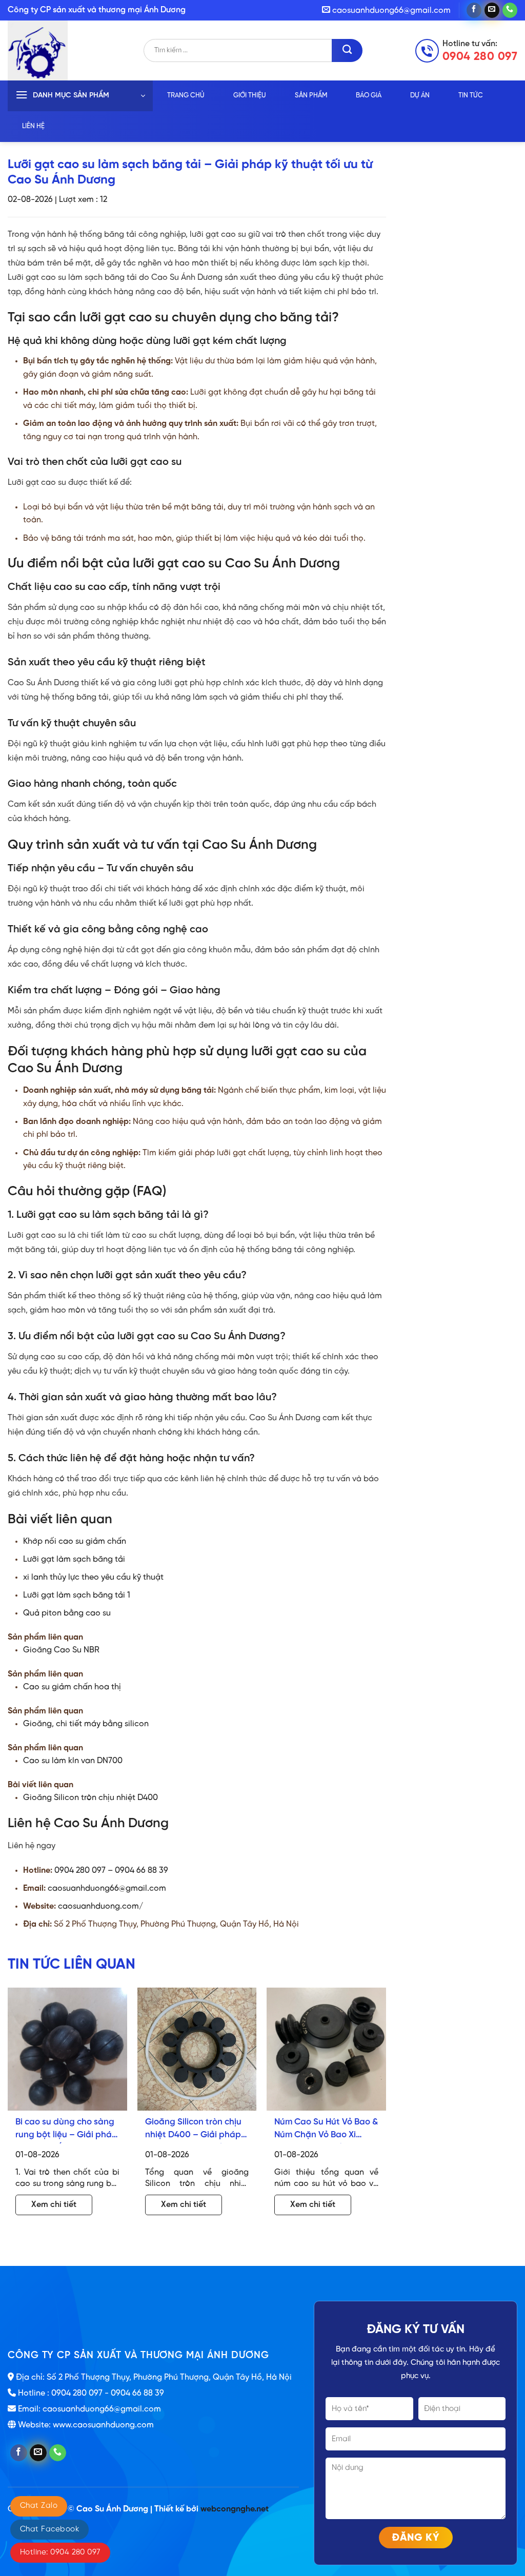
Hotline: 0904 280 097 (60, 2552)
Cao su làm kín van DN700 (73, 1761)
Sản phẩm (311, 96)
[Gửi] (347, 50)
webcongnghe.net (235, 2509)
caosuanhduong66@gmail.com (107, 1888)
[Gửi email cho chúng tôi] (492, 10)
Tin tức (471, 96)
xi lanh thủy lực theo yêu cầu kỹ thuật (93, 1577)
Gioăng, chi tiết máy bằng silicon (86, 1724)
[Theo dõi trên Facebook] (474, 10)
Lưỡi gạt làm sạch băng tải (74, 1559)
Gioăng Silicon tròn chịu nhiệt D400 (90, 1798)
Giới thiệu (250, 96)
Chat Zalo (39, 2506)
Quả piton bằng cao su (67, 1613)
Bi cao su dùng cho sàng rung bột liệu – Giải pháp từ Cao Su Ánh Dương (66, 2130)
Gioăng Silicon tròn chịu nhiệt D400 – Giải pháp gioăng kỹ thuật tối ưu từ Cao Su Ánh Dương (196, 2130)
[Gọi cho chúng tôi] (510, 10)
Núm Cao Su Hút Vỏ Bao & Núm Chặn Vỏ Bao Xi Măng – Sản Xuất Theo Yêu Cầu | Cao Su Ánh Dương (326, 2130)
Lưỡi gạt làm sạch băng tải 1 (77, 1595)
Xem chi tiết (54, 2205)
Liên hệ (33, 126)
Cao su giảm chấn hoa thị (72, 1687)
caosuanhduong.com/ (100, 1906)
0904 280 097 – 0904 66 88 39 (111, 1870)
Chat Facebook (49, 2529)
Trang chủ (186, 96)
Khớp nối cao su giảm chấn (75, 1541)
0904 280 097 (480, 57)
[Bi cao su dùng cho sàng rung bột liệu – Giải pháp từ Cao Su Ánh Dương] (67, 2049)
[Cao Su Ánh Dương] (76, 50)
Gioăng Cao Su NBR (61, 1650)
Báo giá (369, 96)
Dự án (420, 96)
